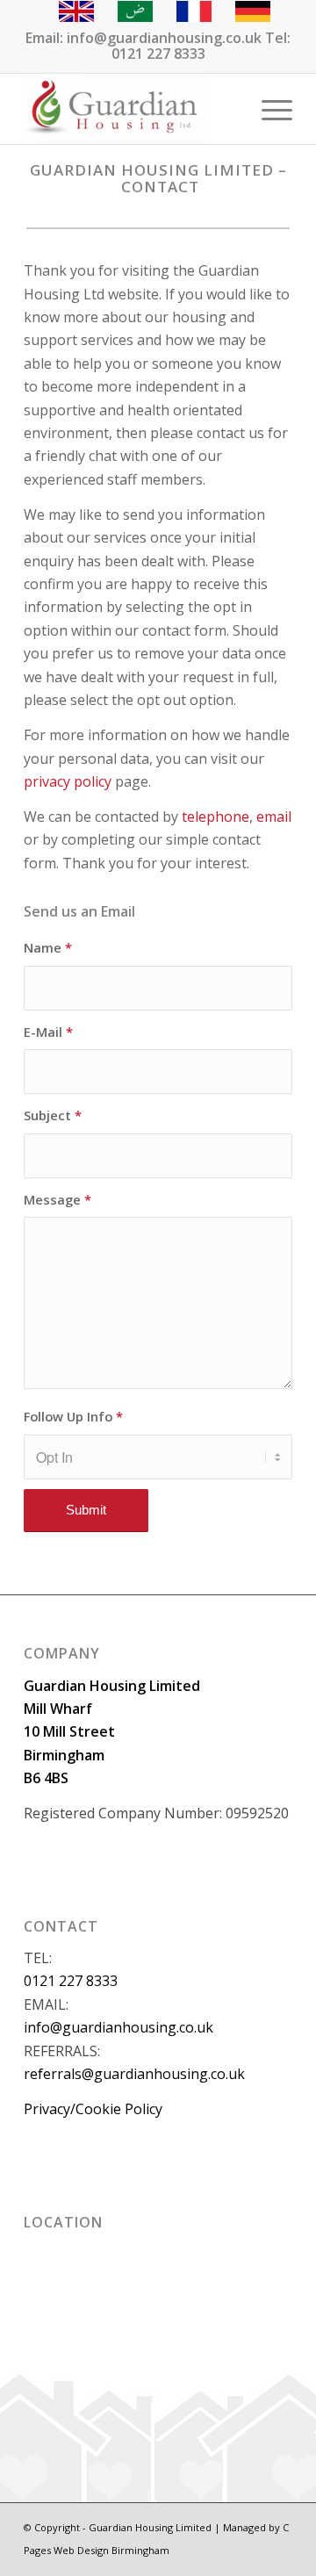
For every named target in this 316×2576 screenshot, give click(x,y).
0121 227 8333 (71, 1981)
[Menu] (268, 109)
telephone (215, 817)
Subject (53, 1115)
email (274, 817)
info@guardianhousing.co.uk (118, 2027)
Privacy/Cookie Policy (93, 2109)
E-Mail (48, 1032)
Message (57, 1199)
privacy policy (68, 781)
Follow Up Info (73, 1416)
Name (48, 947)
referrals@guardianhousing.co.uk (134, 2074)
